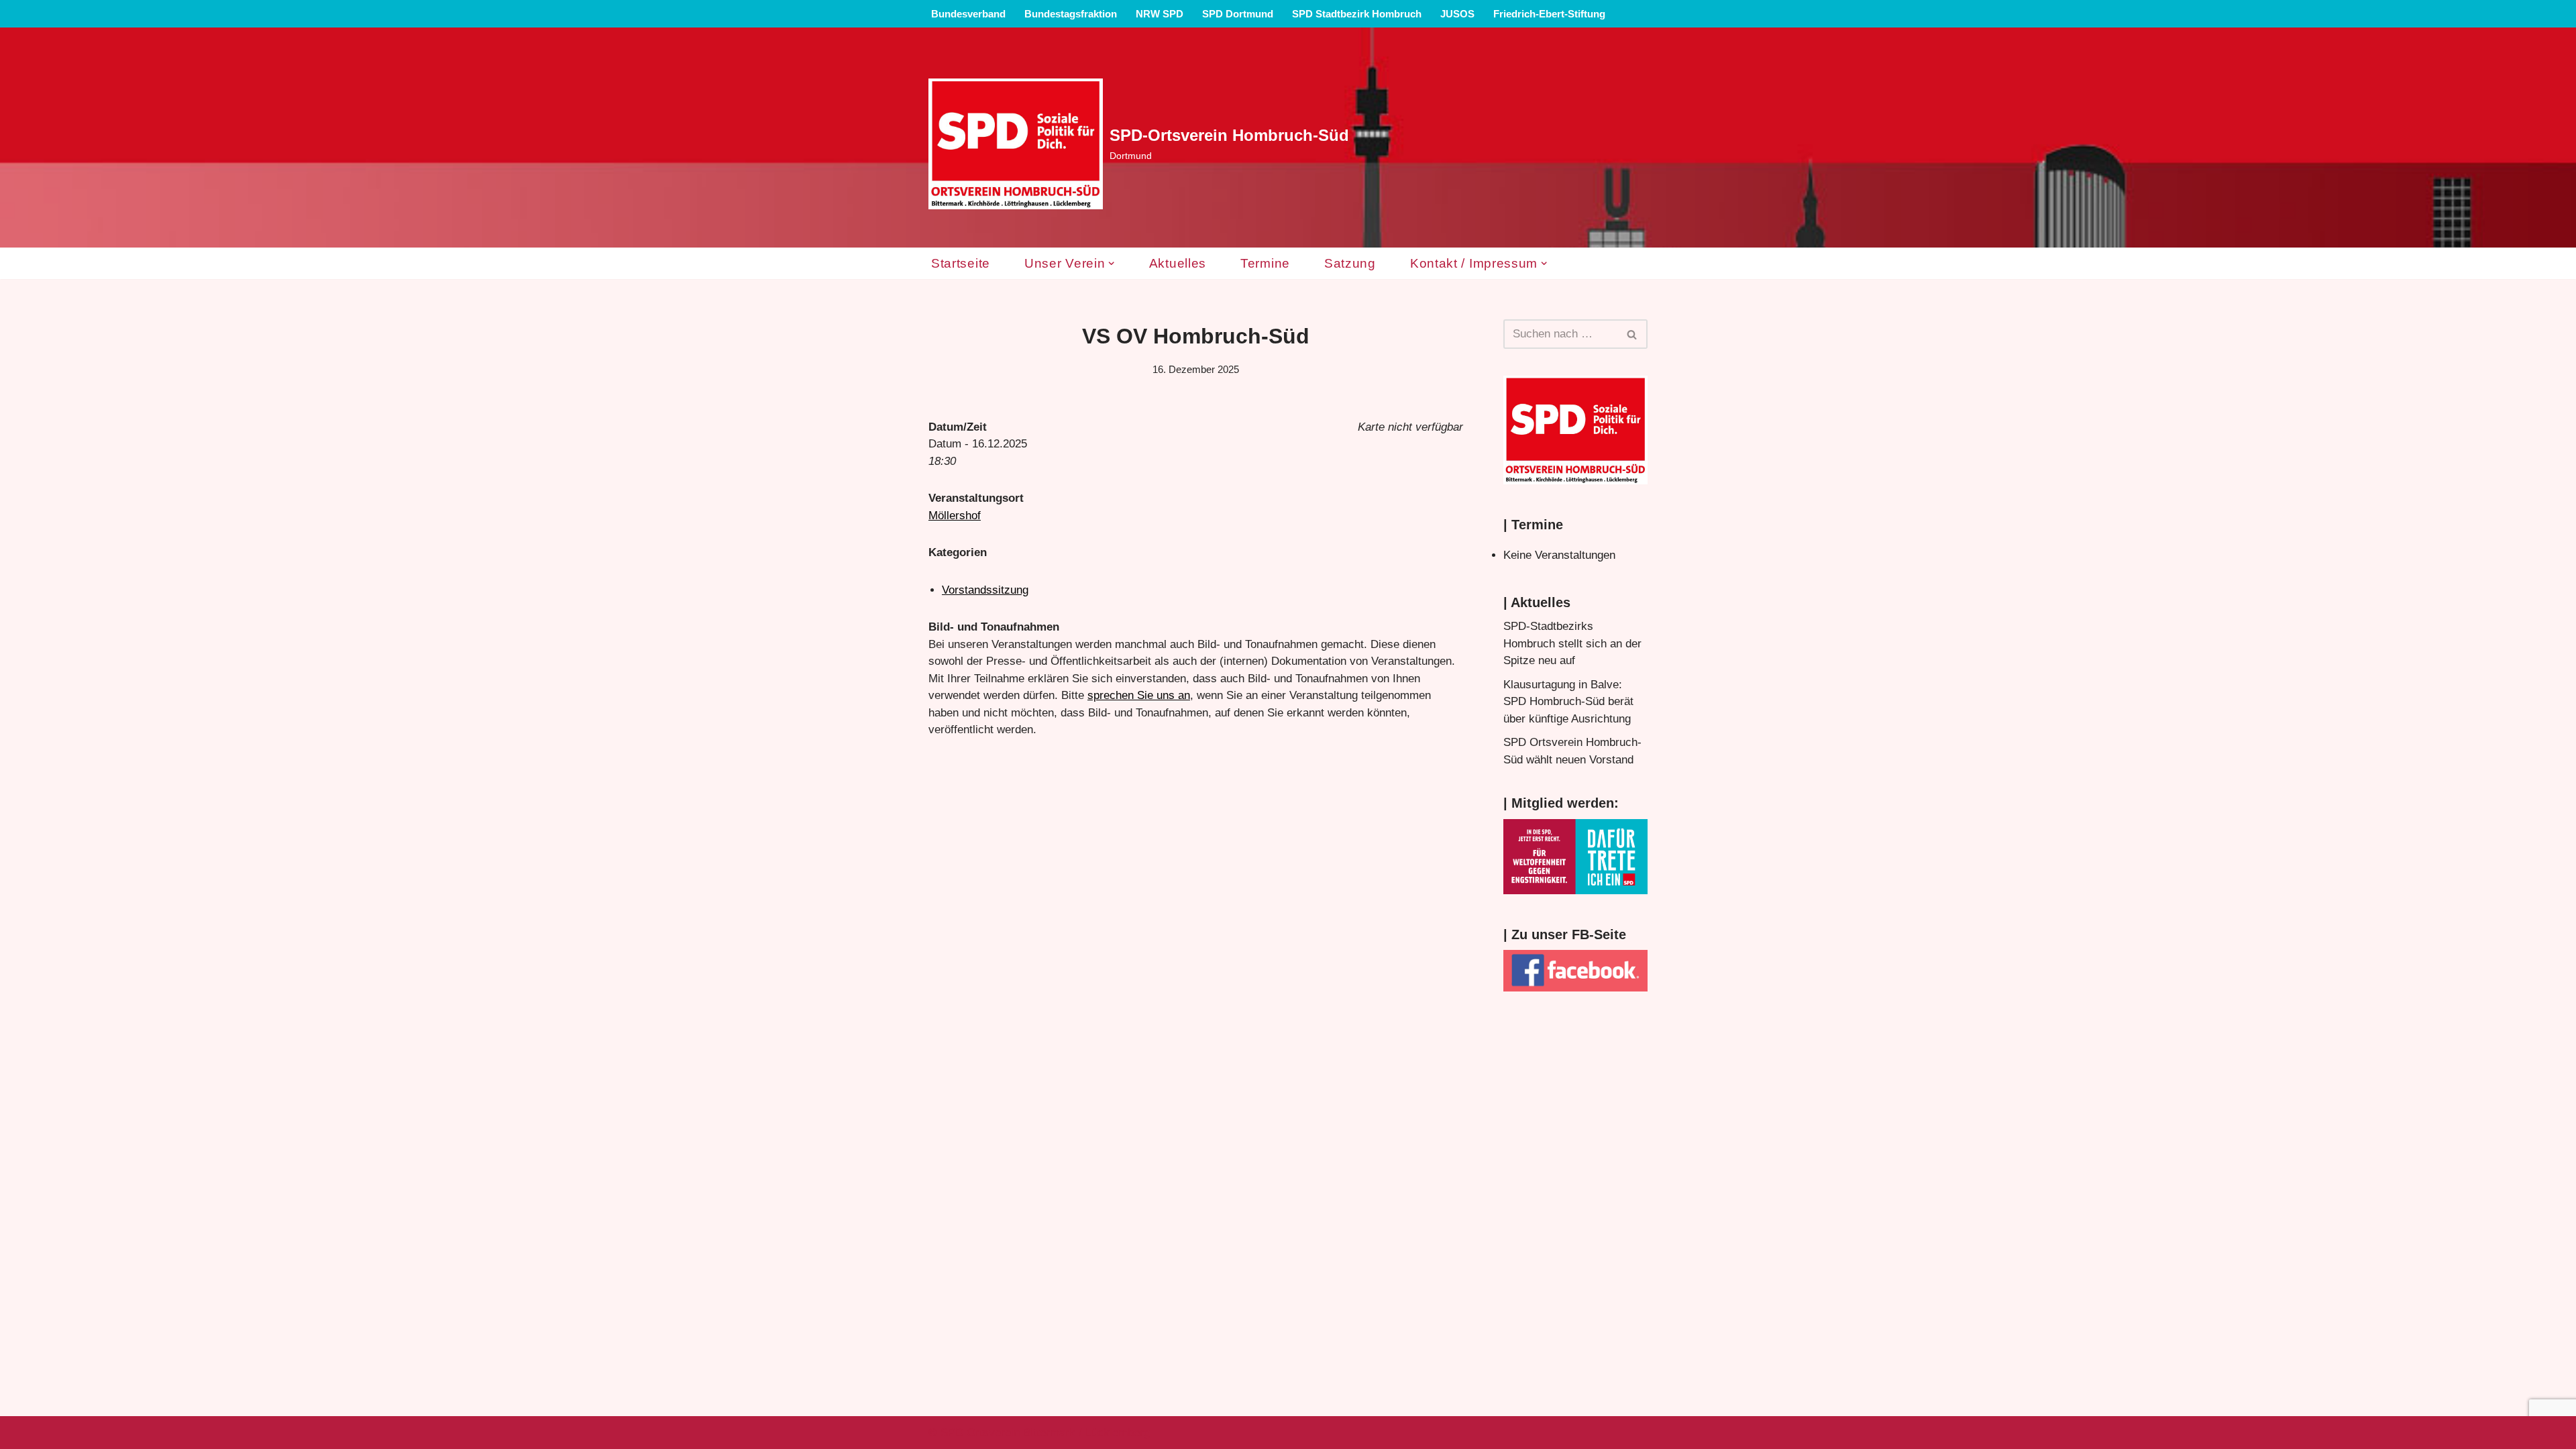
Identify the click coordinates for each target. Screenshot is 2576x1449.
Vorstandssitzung (985, 590)
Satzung (1350, 263)
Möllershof (955, 516)
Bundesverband (968, 14)
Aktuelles (1178, 263)
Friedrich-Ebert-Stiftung (1549, 14)
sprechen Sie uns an (1139, 695)
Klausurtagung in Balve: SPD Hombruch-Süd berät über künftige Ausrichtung (1568, 702)
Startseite (961, 263)
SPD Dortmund (1238, 14)
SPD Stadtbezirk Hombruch (1357, 14)
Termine (1265, 263)
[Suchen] (1632, 334)
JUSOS (1457, 14)
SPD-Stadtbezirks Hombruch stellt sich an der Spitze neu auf (1572, 643)
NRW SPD (1160, 14)
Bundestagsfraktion (1071, 14)
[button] (1111, 263)
